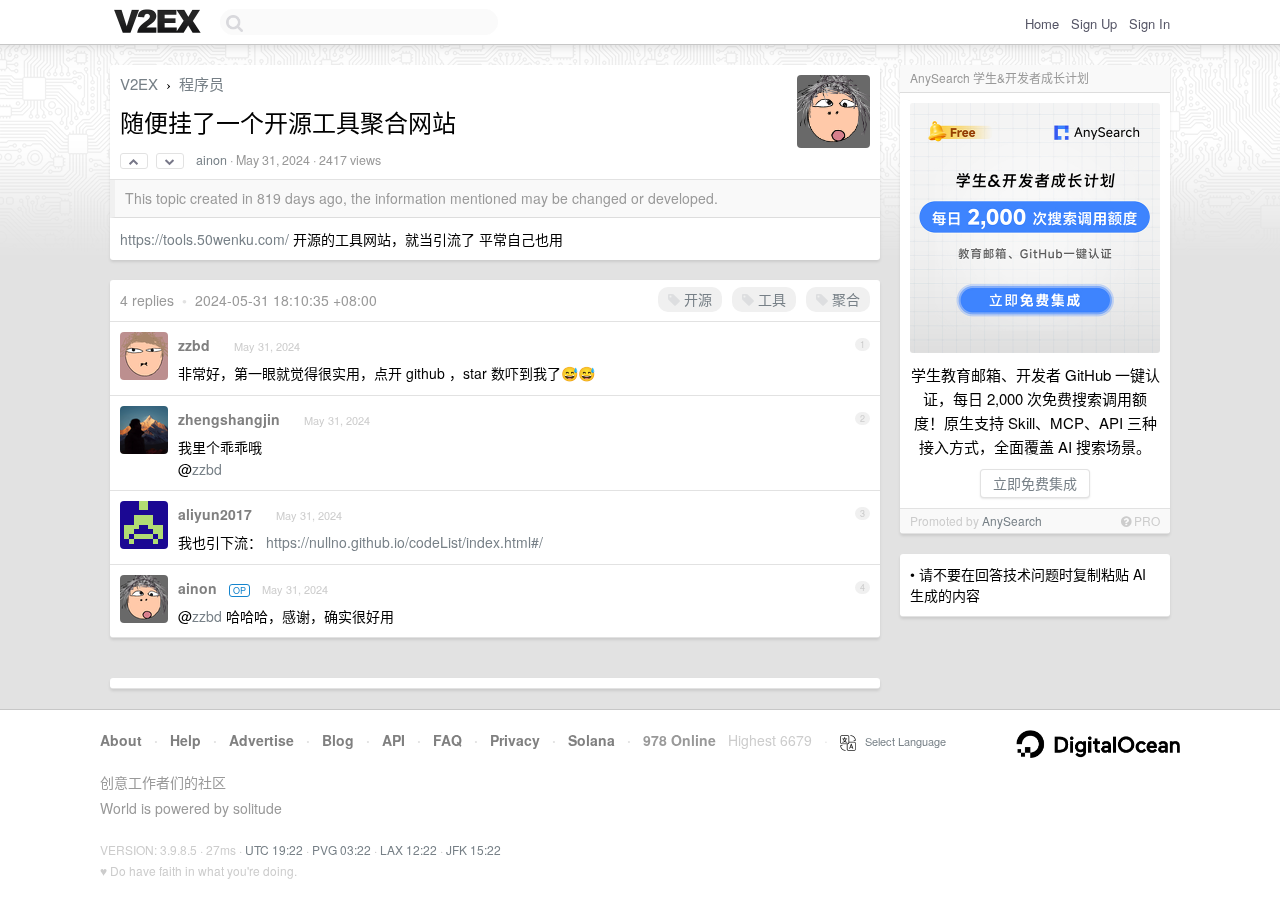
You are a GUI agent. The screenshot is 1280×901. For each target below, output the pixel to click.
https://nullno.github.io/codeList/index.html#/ (404, 542)
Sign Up (1094, 23)
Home (1042, 23)
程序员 (201, 83)
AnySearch (1012, 520)
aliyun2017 (215, 514)
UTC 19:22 (274, 849)
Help (185, 740)
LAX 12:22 (408, 849)
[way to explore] (160, 23)
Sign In (1149, 23)
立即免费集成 (1035, 483)
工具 (770, 299)
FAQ (447, 740)
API (393, 740)
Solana (591, 740)
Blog (338, 740)
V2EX (139, 83)
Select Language (901, 741)
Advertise (261, 740)
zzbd (194, 345)
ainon (211, 160)
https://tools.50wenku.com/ (204, 239)
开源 (696, 299)
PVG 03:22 (341, 849)
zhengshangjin (229, 419)
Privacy (515, 740)
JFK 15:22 (473, 849)
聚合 (844, 299)
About (121, 740)
